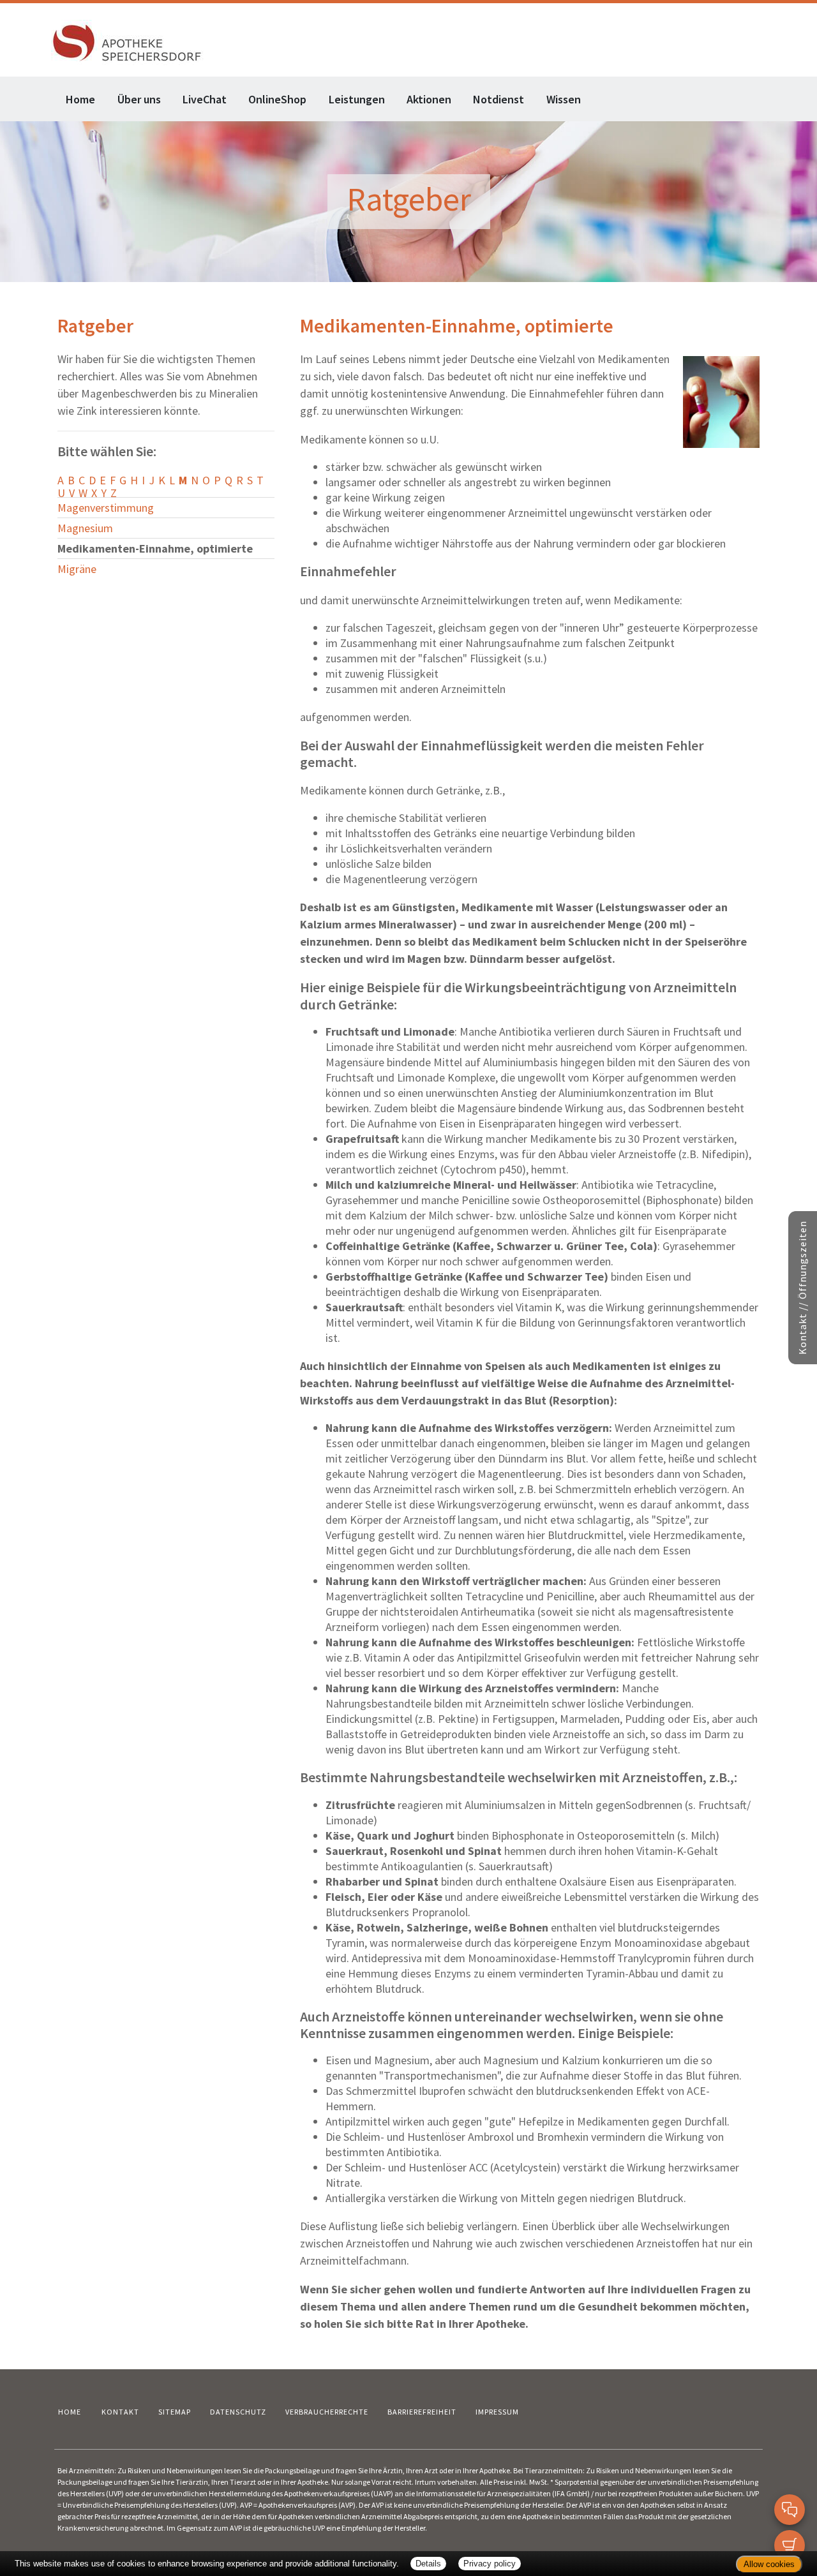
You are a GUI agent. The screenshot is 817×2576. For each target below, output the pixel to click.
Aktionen (429, 99)
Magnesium (85, 528)
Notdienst (498, 99)
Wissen (564, 99)
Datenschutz (238, 2412)
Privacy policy (490, 2564)
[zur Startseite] (127, 41)
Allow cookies (769, 2564)
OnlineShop (277, 99)
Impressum (497, 2412)
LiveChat (205, 99)
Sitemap (175, 2412)
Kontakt (120, 2412)
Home (80, 99)
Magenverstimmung (106, 508)
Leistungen (357, 99)
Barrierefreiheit (422, 2412)
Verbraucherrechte (327, 2412)
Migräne (77, 569)
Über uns (139, 99)
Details (428, 2564)
